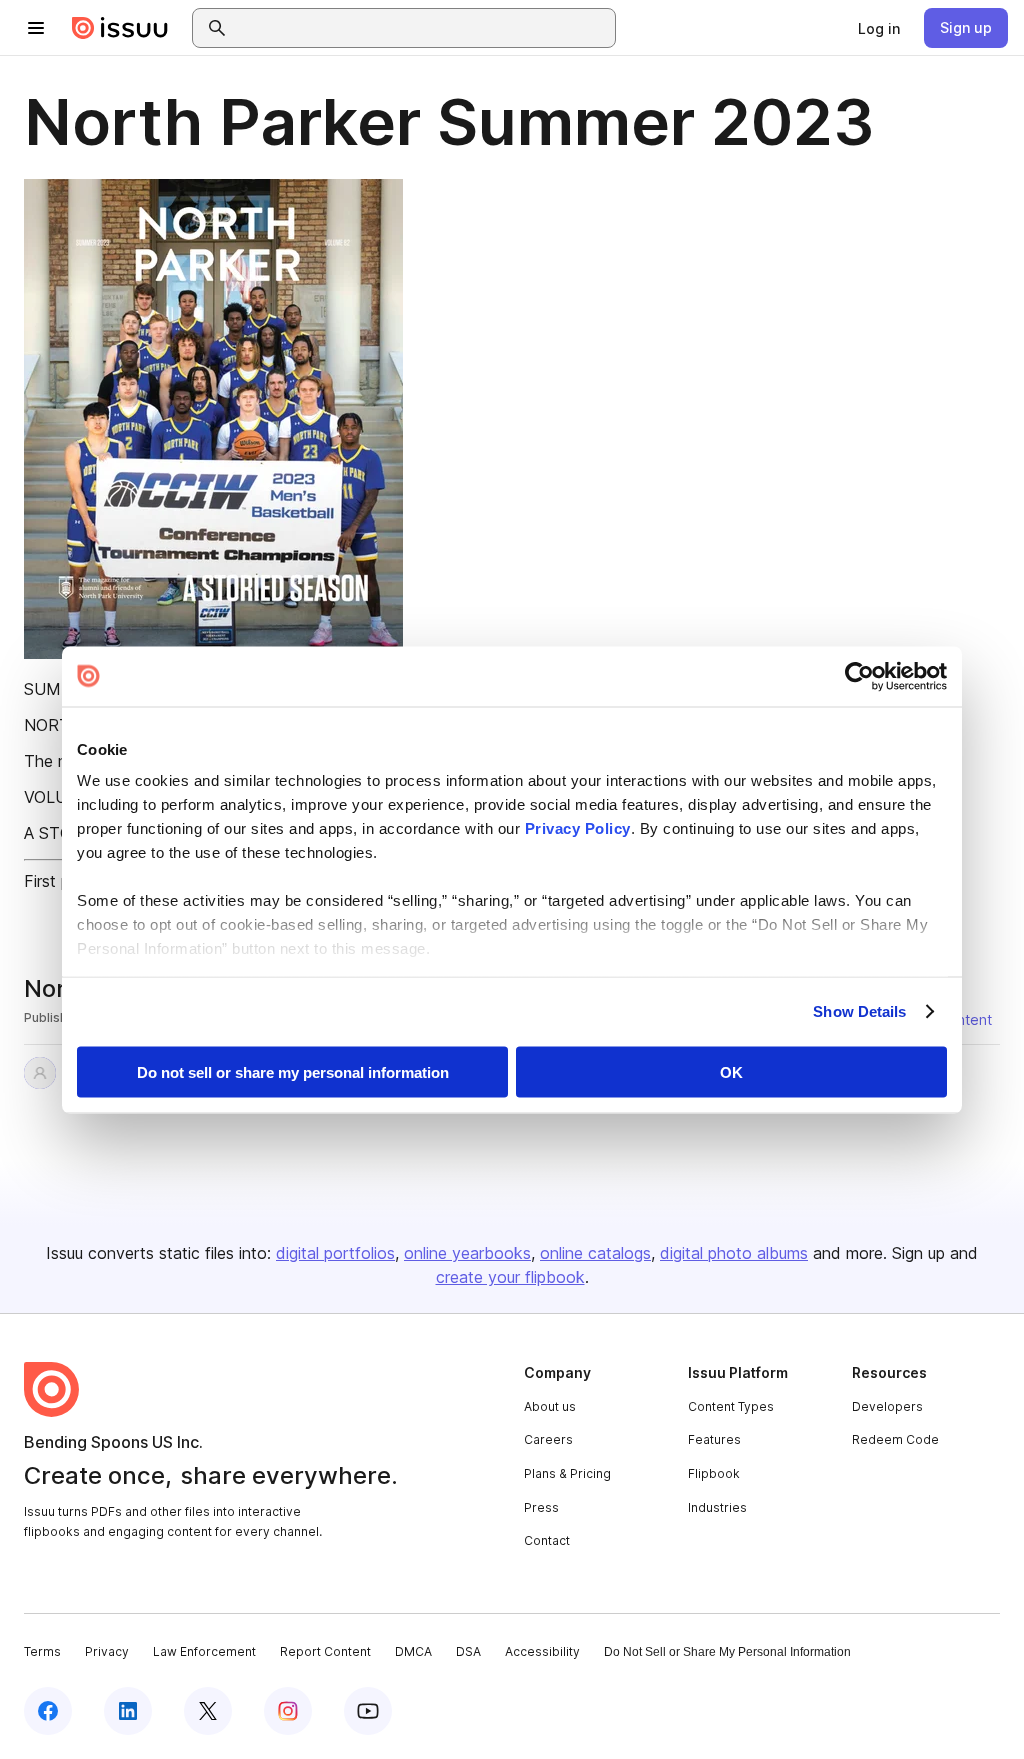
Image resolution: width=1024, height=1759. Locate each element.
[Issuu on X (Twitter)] (208, 1711)
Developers (887, 1406)
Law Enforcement (204, 1651)
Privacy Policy (578, 828)
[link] (879, 28)
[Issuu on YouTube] (368, 1711)
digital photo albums (734, 1253)
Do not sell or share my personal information (293, 1071)
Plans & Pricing (567, 1473)
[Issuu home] (120, 28)
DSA (468, 1651)
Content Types (731, 1406)
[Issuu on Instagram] (288, 1711)
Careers (548, 1439)
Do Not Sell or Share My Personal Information (727, 1652)
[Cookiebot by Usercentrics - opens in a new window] (859, 676)
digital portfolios (335, 1253)
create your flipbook (510, 1277)
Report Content (325, 1651)
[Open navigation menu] (36, 28)
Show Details (859, 1011)
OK (731, 1071)
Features (714, 1439)
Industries (717, 1507)
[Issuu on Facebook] (48, 1711)
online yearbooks (467, 1253)
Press (541, 1507)
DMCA (413, 1651)
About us (550, 1406)
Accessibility (542, 1651)
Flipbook (714, 1473)
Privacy (107, 1651)
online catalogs (595, 1253)
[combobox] (422, 28)
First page (60, 881)
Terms (42, 1651)
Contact (547, 1540)
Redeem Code (895, 1439)
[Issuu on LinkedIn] (128, 1711)
